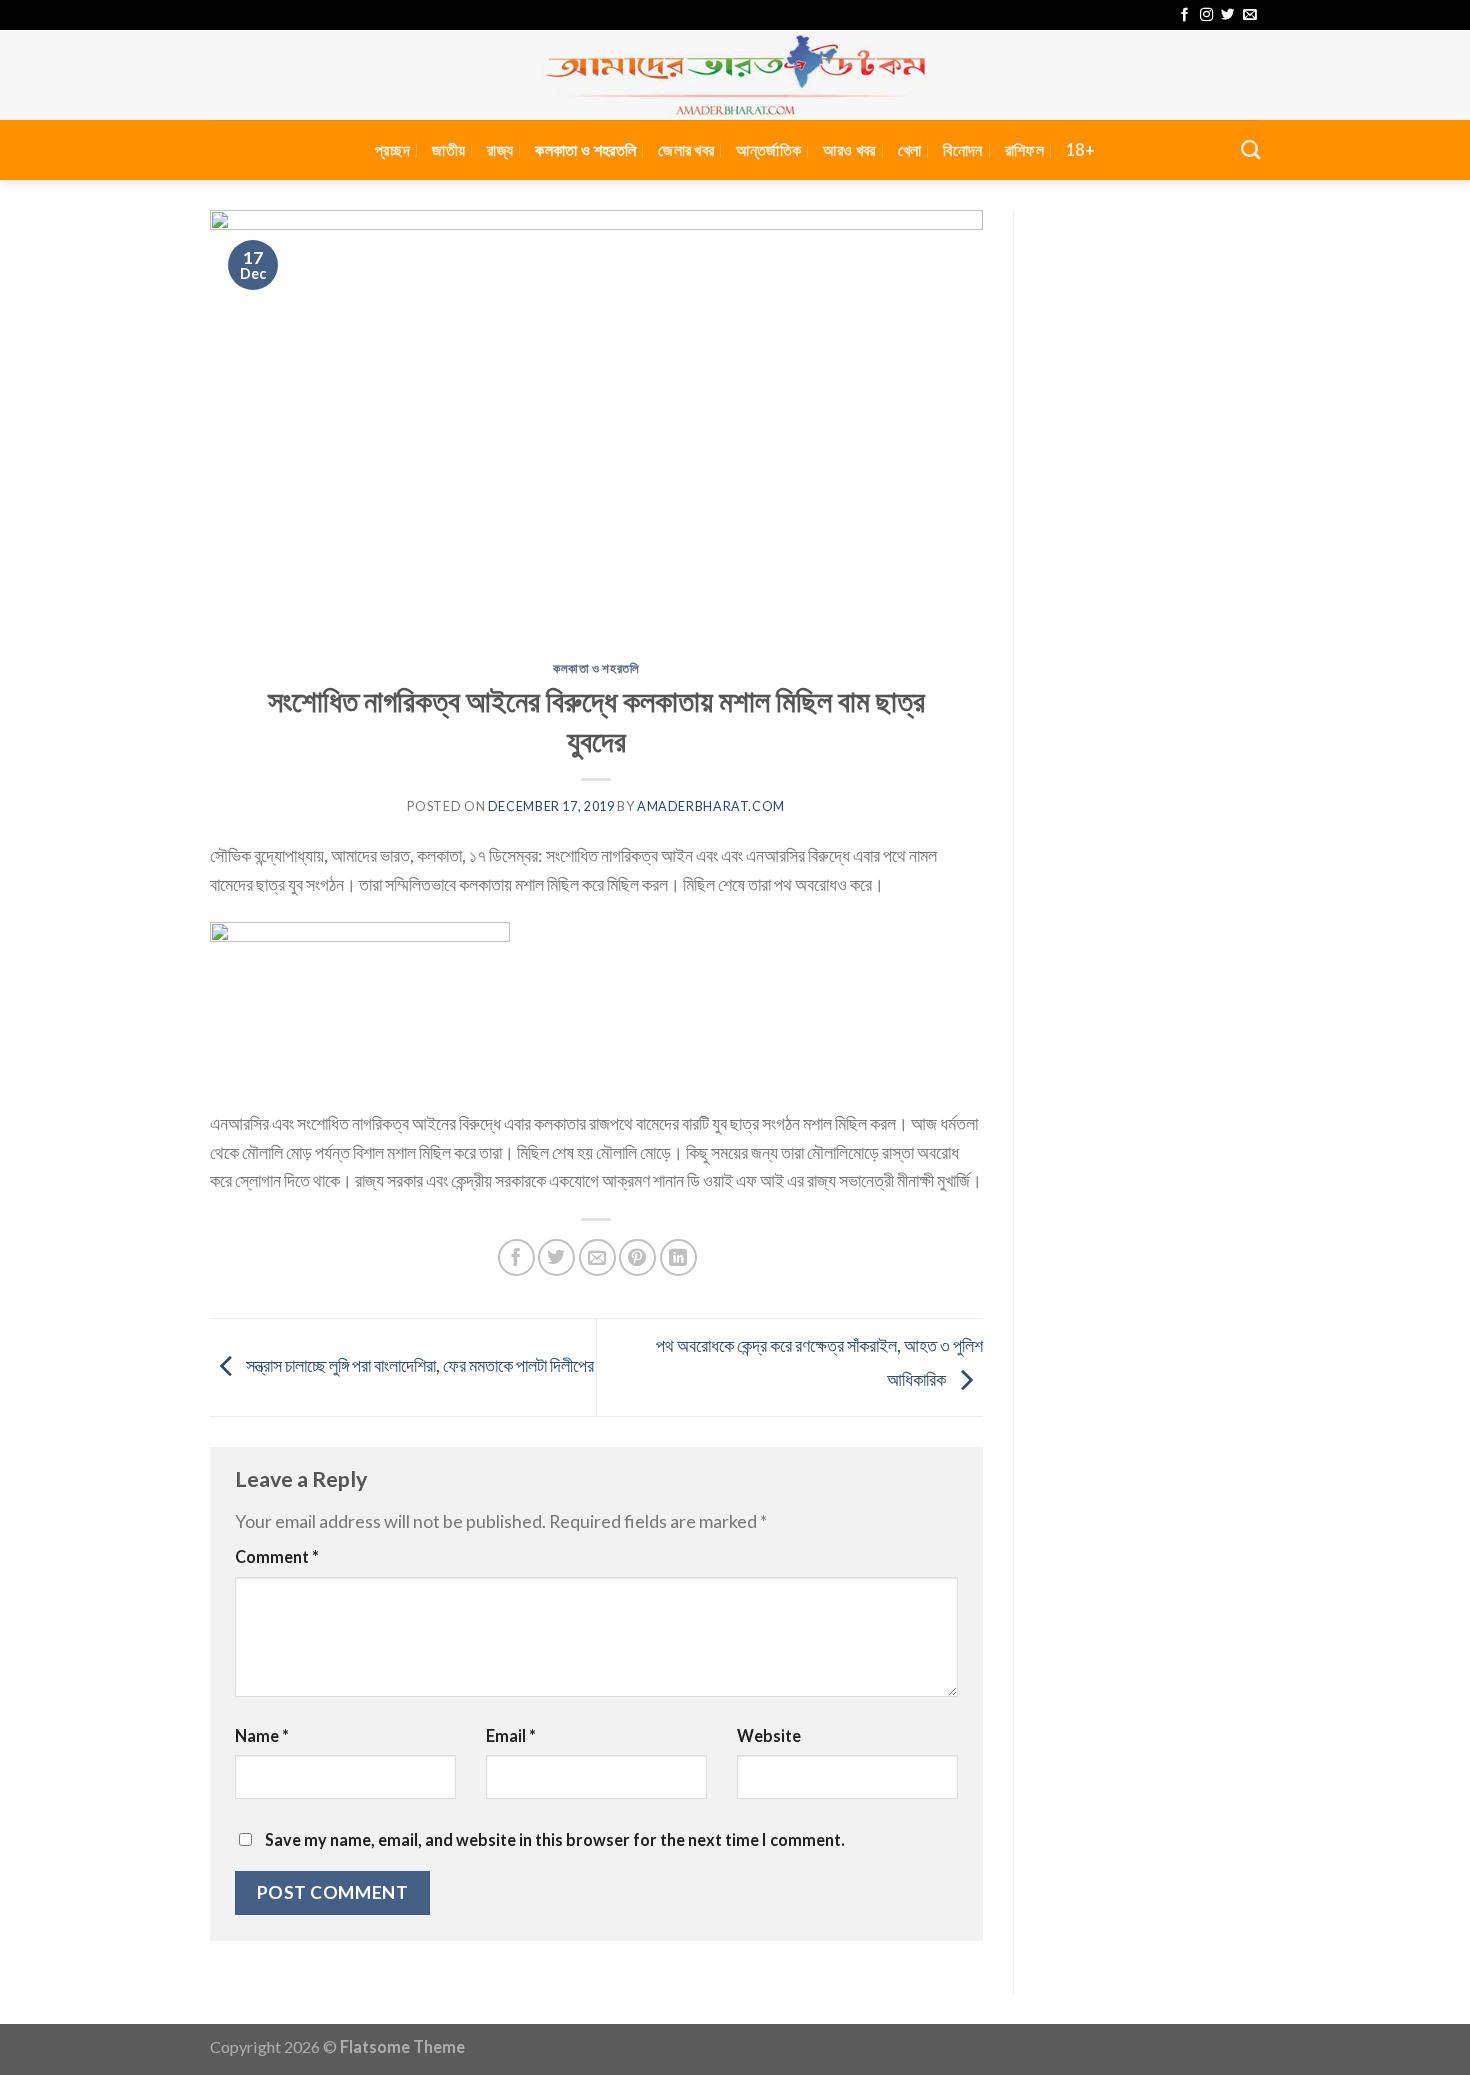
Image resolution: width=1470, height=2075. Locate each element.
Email (511, 1735)
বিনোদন (962, 149)
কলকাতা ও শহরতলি (585, 149)
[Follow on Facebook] (1184, 15)
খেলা (910, 149)
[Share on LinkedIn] (678, 1257)
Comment (277, 1556)
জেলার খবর (686, 149)
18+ (1080, 149)
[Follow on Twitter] (1227, 15)
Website (769, 1735)
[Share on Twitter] (556, 1257)
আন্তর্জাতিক (768, 149)
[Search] (1250, 149)
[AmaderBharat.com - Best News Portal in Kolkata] (735, 75)
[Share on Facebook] (516, 1257)
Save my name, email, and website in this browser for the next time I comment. (555, 1839)
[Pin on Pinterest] (637, 1257)
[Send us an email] (1249, 15)
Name (262, 1735)
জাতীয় (448, 149)
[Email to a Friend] (597, 1257)
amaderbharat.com (711, 806)
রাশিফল (1024, 149)
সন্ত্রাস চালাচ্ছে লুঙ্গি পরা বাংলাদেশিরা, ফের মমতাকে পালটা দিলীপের (418, 1365)
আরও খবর (849, 149)
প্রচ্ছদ (392, 149)
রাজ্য (500, 149)
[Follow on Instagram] (1206, 15)
